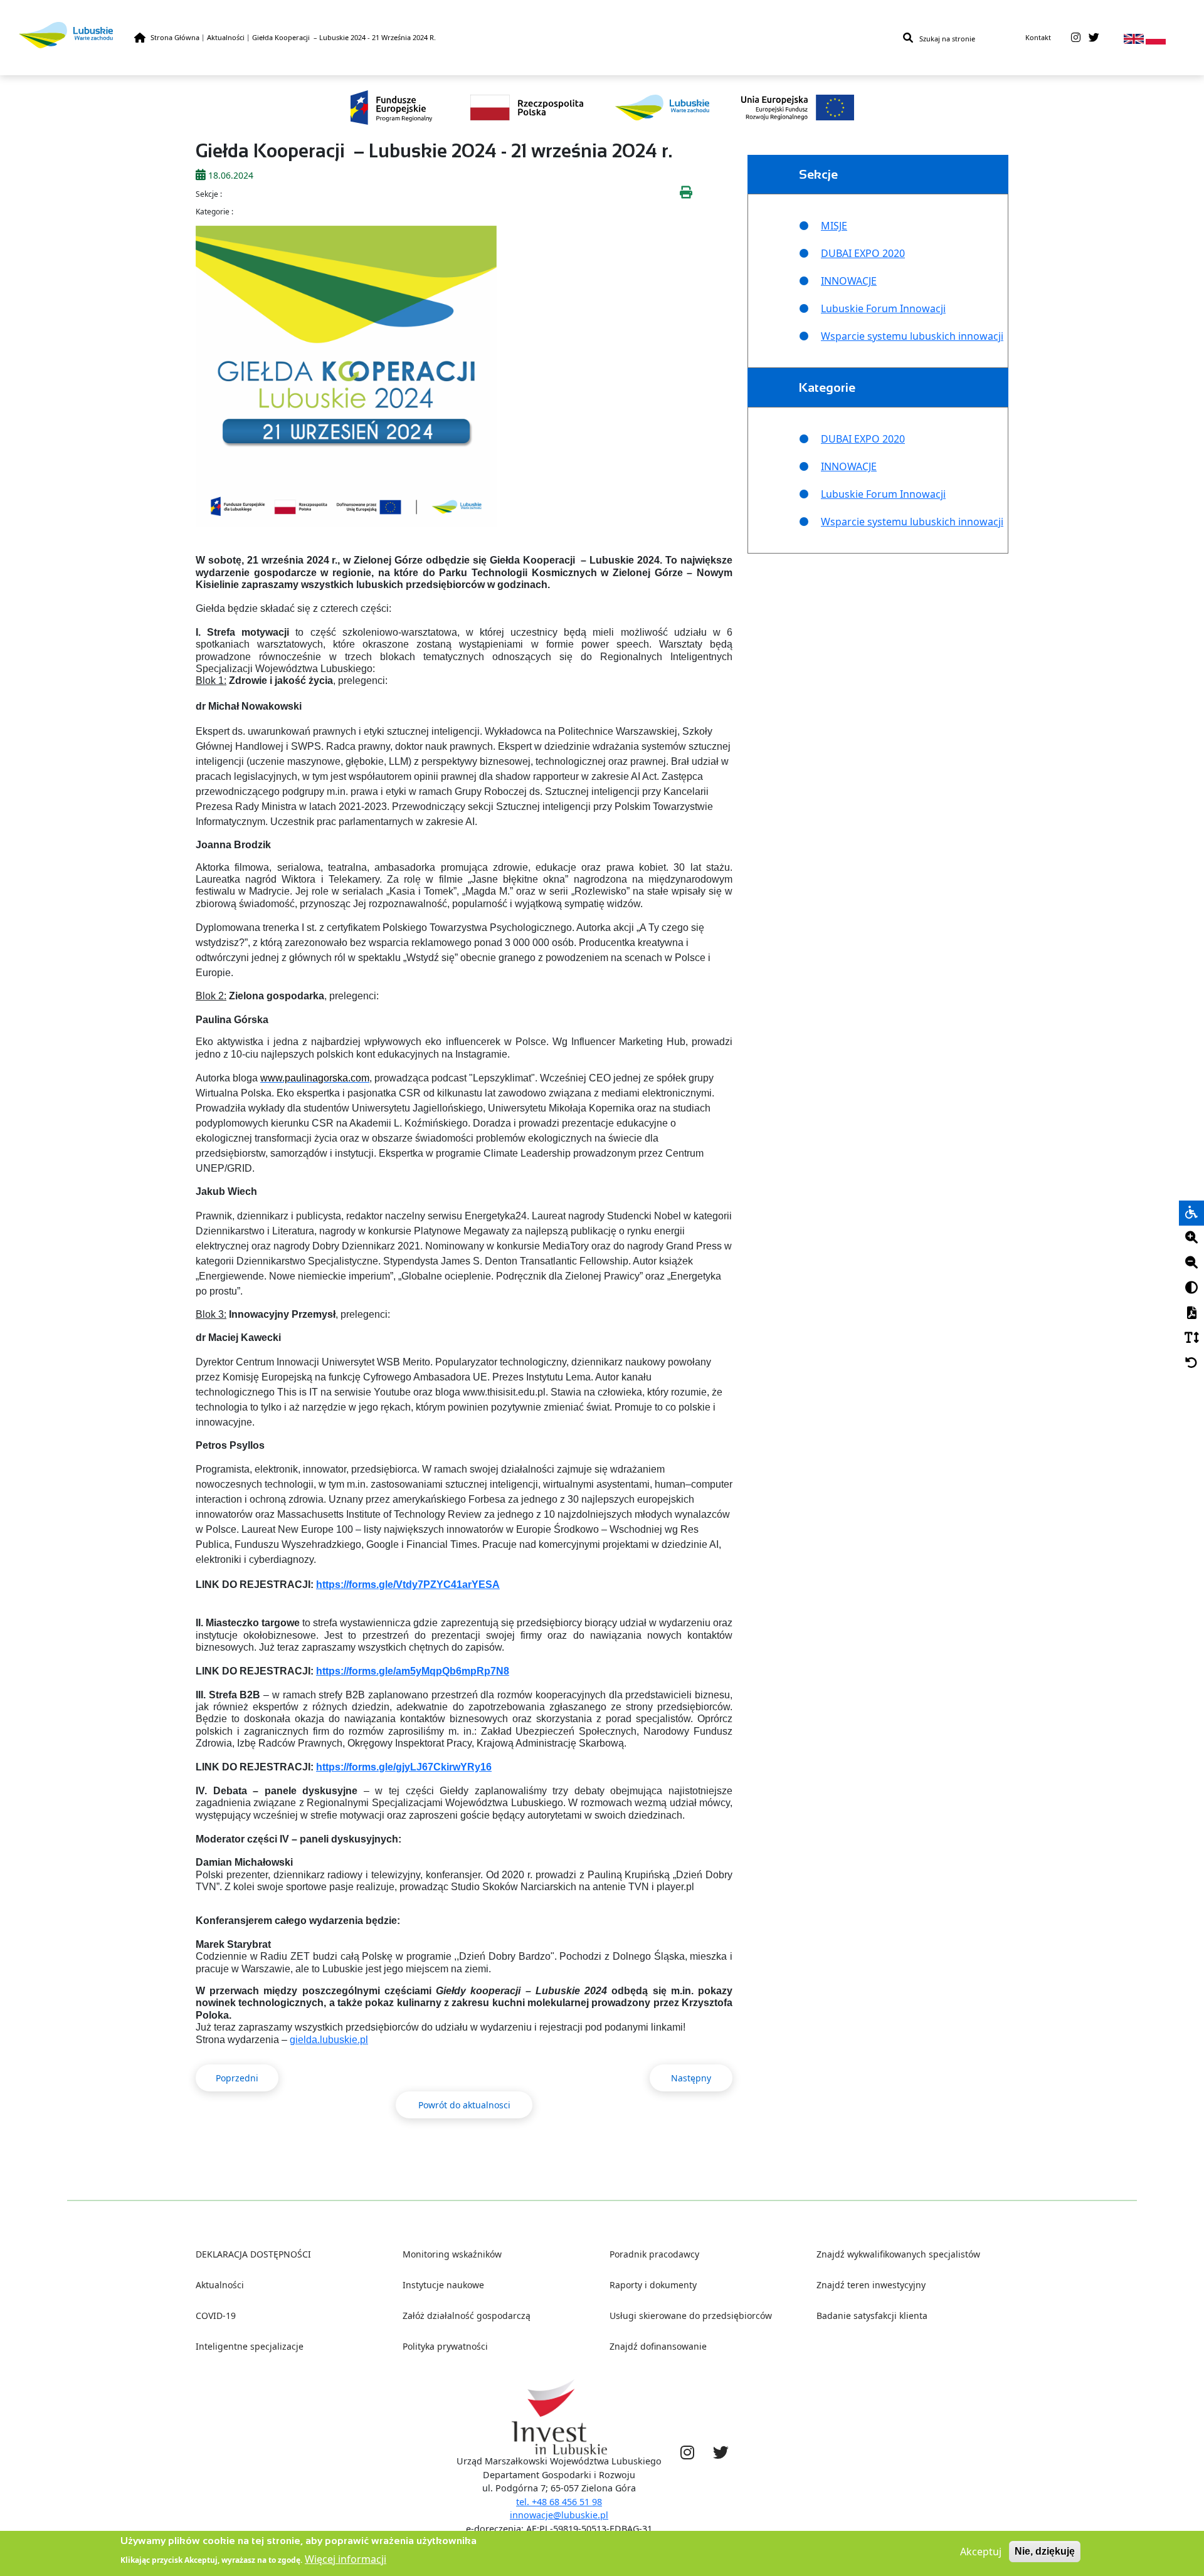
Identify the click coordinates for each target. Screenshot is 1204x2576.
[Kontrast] (1191, 1288)
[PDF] (1191, 1313)
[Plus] (1191, 1238)
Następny (691, 2078)
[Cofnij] (1191, 1364)
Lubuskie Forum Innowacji (883, 308)
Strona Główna (175, 37)
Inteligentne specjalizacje (250, 2346)
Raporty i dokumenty (653, 2285)
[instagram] (1076, 38)
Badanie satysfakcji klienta (872, 2316)
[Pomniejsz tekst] (1191, 1263)
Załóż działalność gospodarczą (467, 2316)
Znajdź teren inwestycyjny (871, 2285)
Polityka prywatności (445, 2346)
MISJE (834, 226)
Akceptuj (981, 2552)
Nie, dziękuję (1045, 2551)
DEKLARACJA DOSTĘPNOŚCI (253, 2254)
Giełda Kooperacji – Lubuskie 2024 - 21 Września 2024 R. (344, 37)
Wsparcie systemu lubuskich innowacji (912, 336)
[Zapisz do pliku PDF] (1191, 1313)
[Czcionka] (1191, 1338)
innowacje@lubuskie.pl (559, 2515)
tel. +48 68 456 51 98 (559, 2502)
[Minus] (1191, 1263)
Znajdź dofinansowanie (658, 2346)
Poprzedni (237, 2078)
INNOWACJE (849, 281)
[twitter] (1094, 38)
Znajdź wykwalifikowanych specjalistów (898, 2254)
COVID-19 (216, 2316)
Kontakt (1038, 37)
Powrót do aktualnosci (464, 2105)
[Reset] (1191, 1364)
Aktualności (226, 37)
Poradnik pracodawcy (654, 2254)
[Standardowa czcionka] (1191, 1338)
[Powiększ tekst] (1191, 1238)
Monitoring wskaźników (452, 2254)
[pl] (1156, 38)
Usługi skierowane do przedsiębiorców (691, 2316)
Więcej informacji (346, 2558)
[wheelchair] (1191, 1213)
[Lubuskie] (77, 35)
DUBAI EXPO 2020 (863, 253)
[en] (1134, 38)
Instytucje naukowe (443, 2285)
